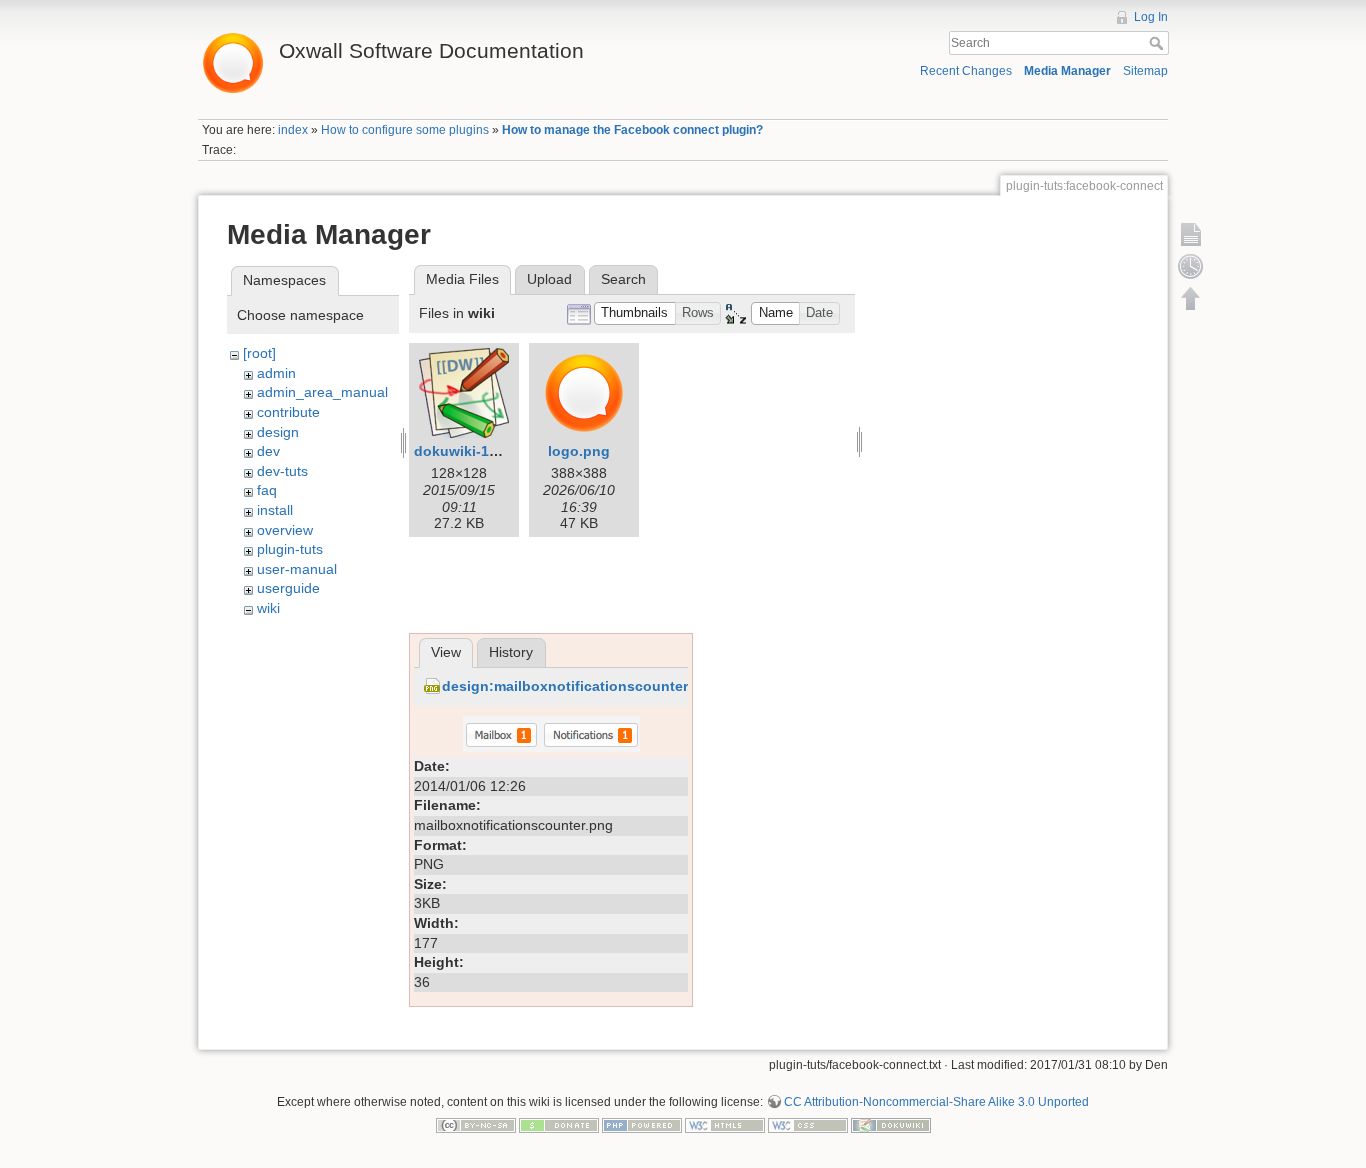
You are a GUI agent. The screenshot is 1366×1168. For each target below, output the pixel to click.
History (511, 652)
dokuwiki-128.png (475, 451)
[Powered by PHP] (642, 1125)
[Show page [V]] (1191, 234)
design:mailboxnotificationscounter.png (580, 686)
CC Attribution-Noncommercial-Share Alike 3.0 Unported (936, 1102)
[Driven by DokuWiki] (891, 1125)
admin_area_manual (322, 392)
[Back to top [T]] (1191, 298)
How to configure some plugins (405, 130)
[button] (635, 313)
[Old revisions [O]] (1191, 266)
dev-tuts (282, 471)
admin (276, 373)
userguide (288, 588)
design (278, 432)
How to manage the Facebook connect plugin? (632, 130)
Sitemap (1145, 71)
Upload (549, 279)
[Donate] (559, 1125)
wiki (268, 608)
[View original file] (551, 733)
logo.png (579, 451)
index (293, 130)
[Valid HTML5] (725, 1125)
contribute (288, 412)
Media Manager (1067, 71)
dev (268, 451)
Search (1158, 43)
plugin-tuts (290, 549)
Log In (1151, 17)
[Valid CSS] (808, 1125)
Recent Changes (966, 71)
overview (285, 530)
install (275, 510)
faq (267, 490)
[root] (259, 353)
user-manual (297, 569)
